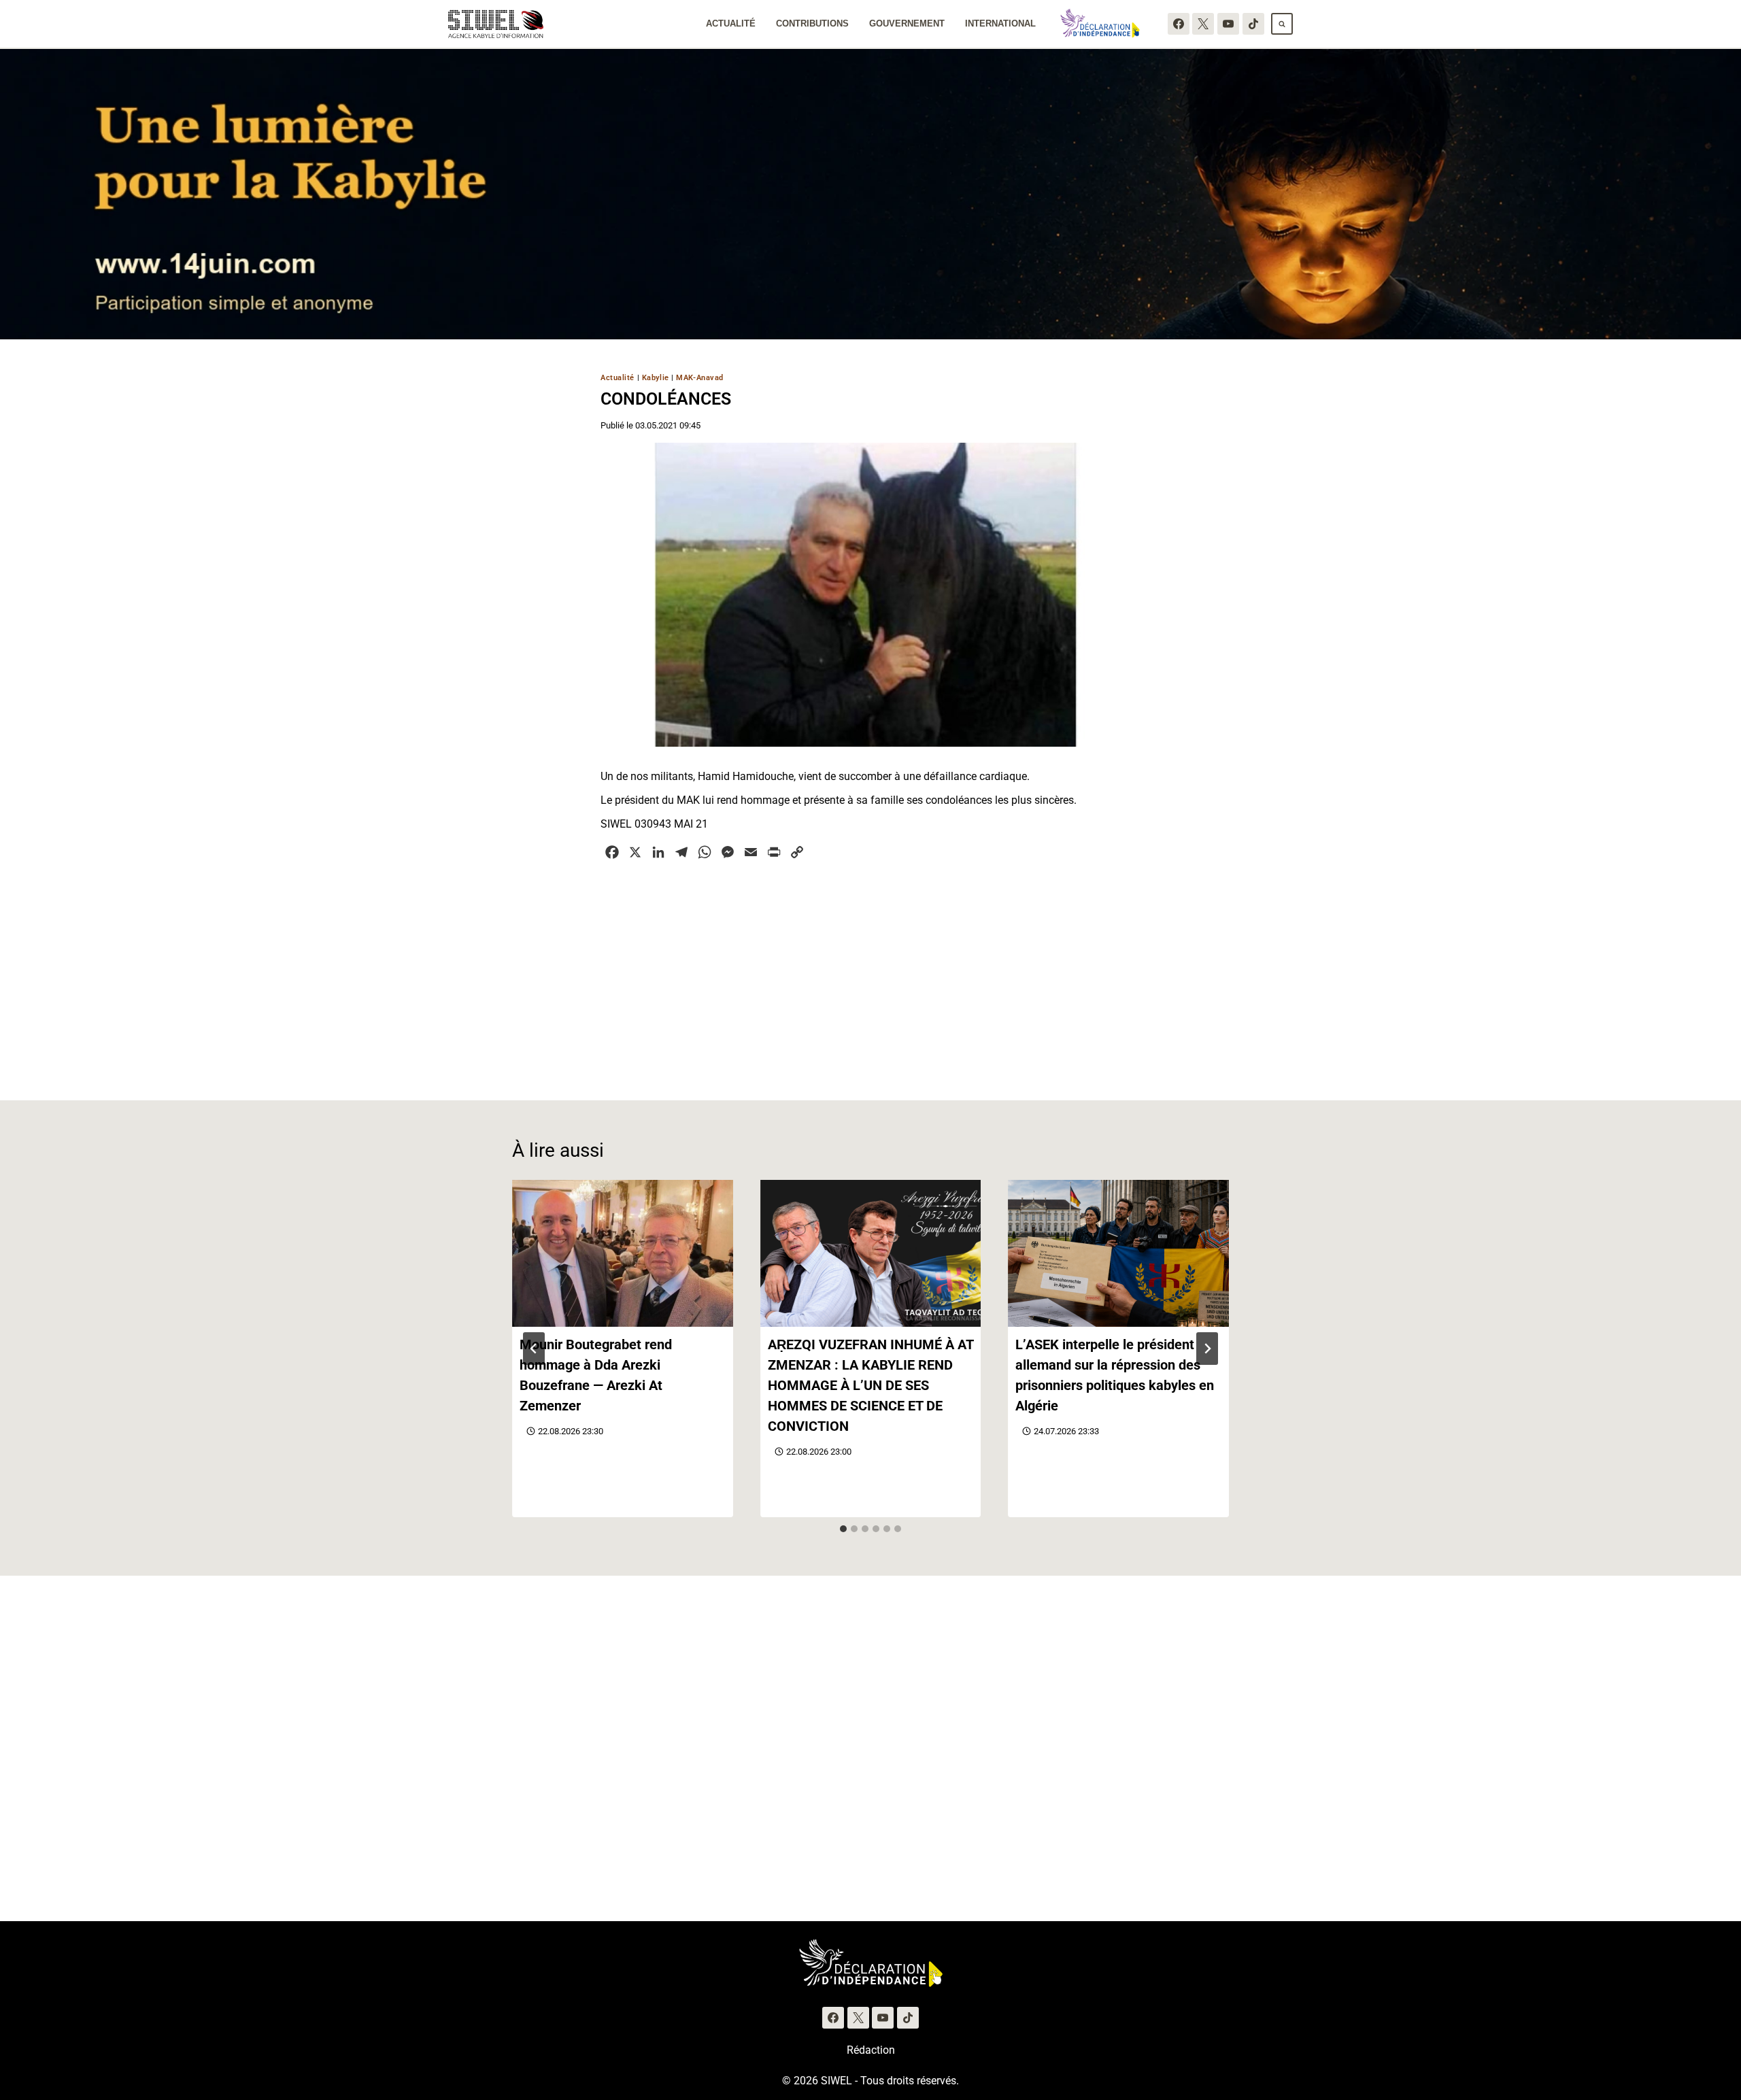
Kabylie (656, 378)
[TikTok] (1253, 24)
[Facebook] (1179, 24)
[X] (1203, 24)
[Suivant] (1207, 1349)
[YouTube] (1228, 24)
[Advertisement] (870, 972)
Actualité (731, 23)
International (1000, 23)
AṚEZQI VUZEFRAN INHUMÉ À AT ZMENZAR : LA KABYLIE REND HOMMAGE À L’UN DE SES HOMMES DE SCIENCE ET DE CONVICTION (870, 1385)
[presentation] (623, 1253)
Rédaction (871, 2050)
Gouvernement (907, 23)
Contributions (812, 23)
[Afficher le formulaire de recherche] (1282, 24)
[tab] (843, 1529)
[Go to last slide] (534, 1349)
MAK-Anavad (700, 378)
